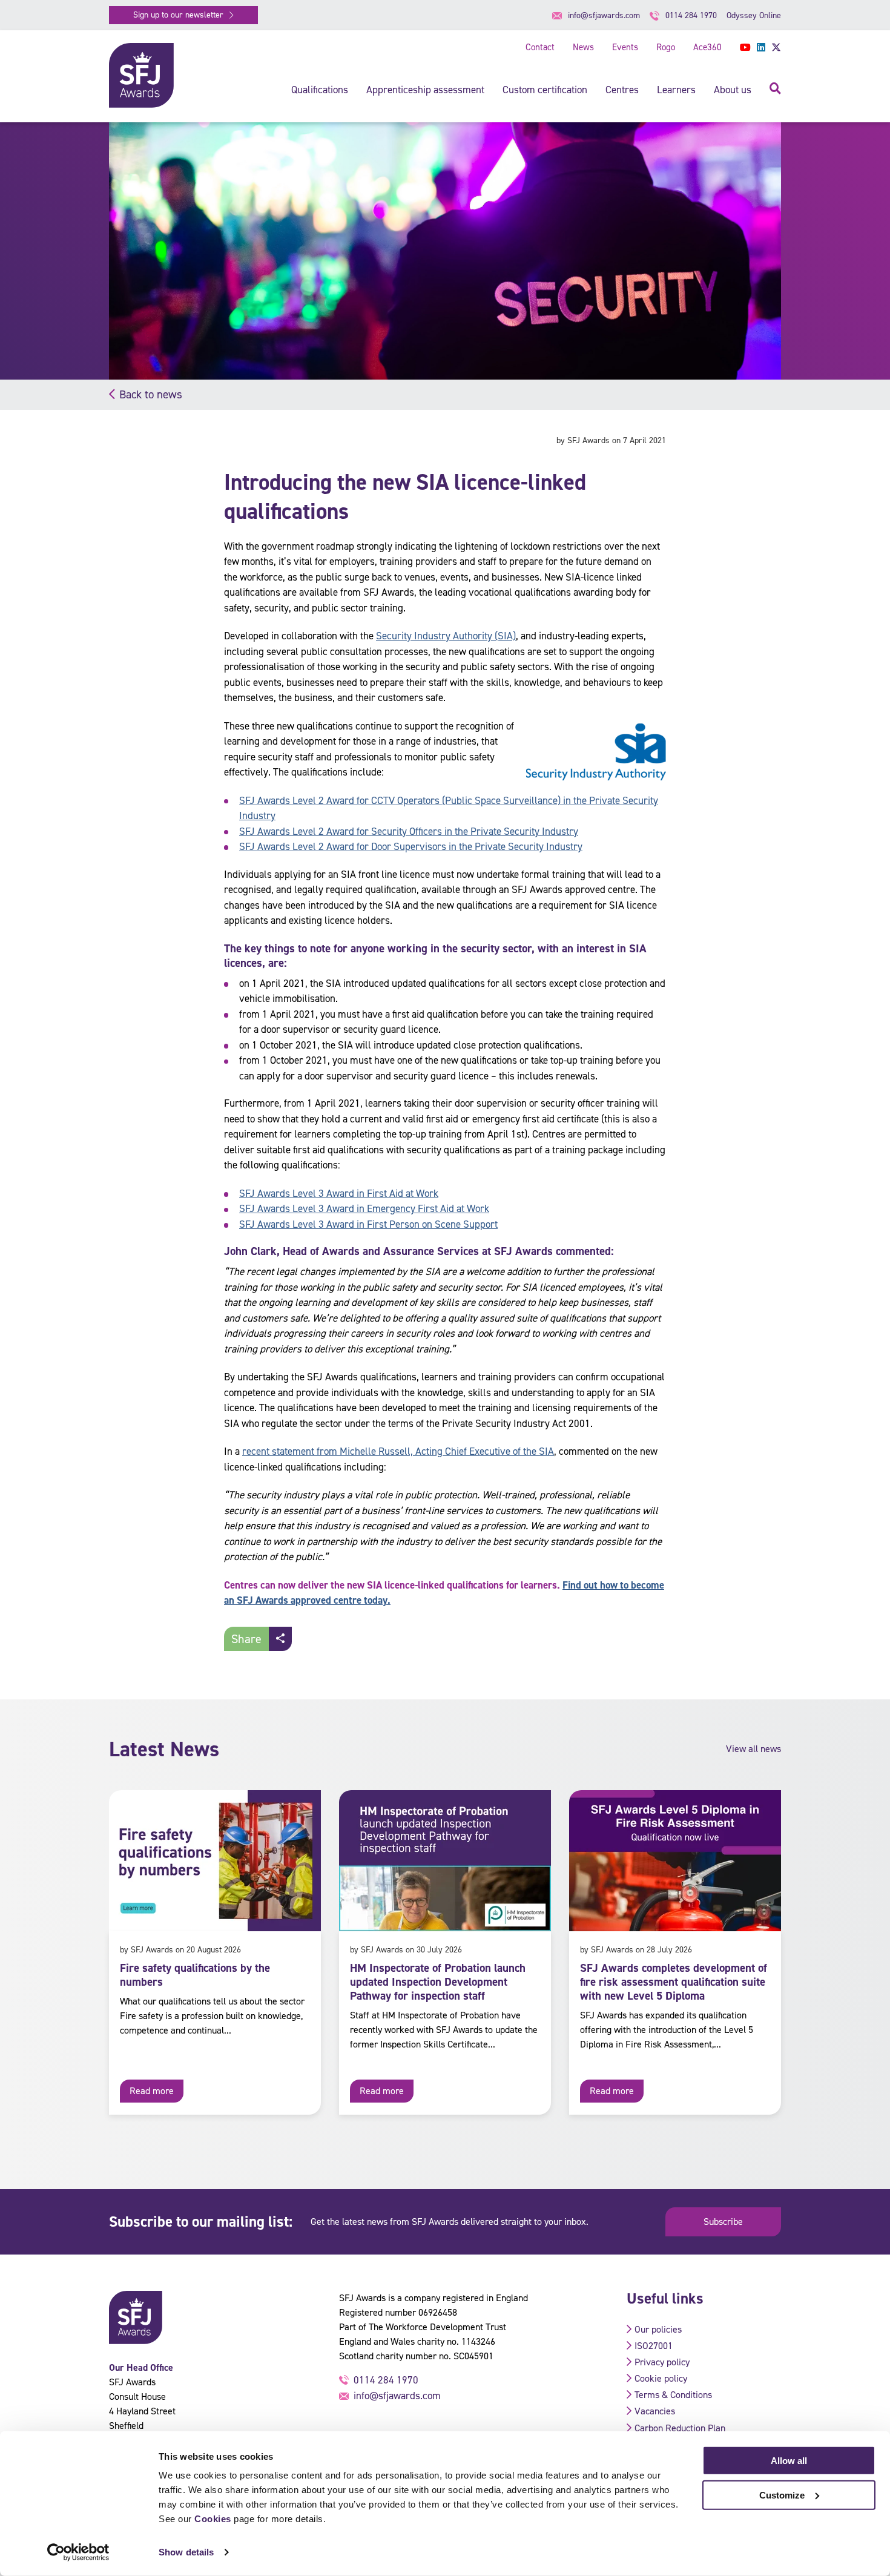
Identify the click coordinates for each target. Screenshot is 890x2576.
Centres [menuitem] (622, 90)
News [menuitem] (583, 47)
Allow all (789, 2461)
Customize (782, 2495)
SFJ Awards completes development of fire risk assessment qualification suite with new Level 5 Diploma (674, 1982)
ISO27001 (654, 2346)
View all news (753, 1749)
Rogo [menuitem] (666, 47)
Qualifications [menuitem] (320, 90)
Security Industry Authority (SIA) (446, 636)
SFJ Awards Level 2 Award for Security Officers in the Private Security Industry (409, 831)
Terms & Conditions (673, 2395)
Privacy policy (662, 2362)
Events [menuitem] (625, 47)
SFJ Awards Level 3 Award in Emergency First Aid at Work (364, 1208)
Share (246, 1639)
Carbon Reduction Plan (680, 2428)
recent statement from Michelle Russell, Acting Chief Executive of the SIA (398, 1451)
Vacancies (655, 2411)
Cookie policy (661, 2378)
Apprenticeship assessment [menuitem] (425, 90)
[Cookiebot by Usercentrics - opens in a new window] (78, 2552)
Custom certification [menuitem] (545, 90)
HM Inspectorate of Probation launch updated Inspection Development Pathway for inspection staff (438, 1982)
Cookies (213, 2519)
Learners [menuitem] (676, 90)
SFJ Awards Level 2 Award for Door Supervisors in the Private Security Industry (411, 846)
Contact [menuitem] (540, 47)
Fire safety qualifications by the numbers (195, 1975)
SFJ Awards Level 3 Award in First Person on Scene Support (368, 1224)
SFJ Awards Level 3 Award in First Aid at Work (339, 1193)
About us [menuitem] (733, 90)
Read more (152, 2091)
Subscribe (723, 2222)
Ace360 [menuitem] (707, 47)
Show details (186, 2552)
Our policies (658, 2329)
